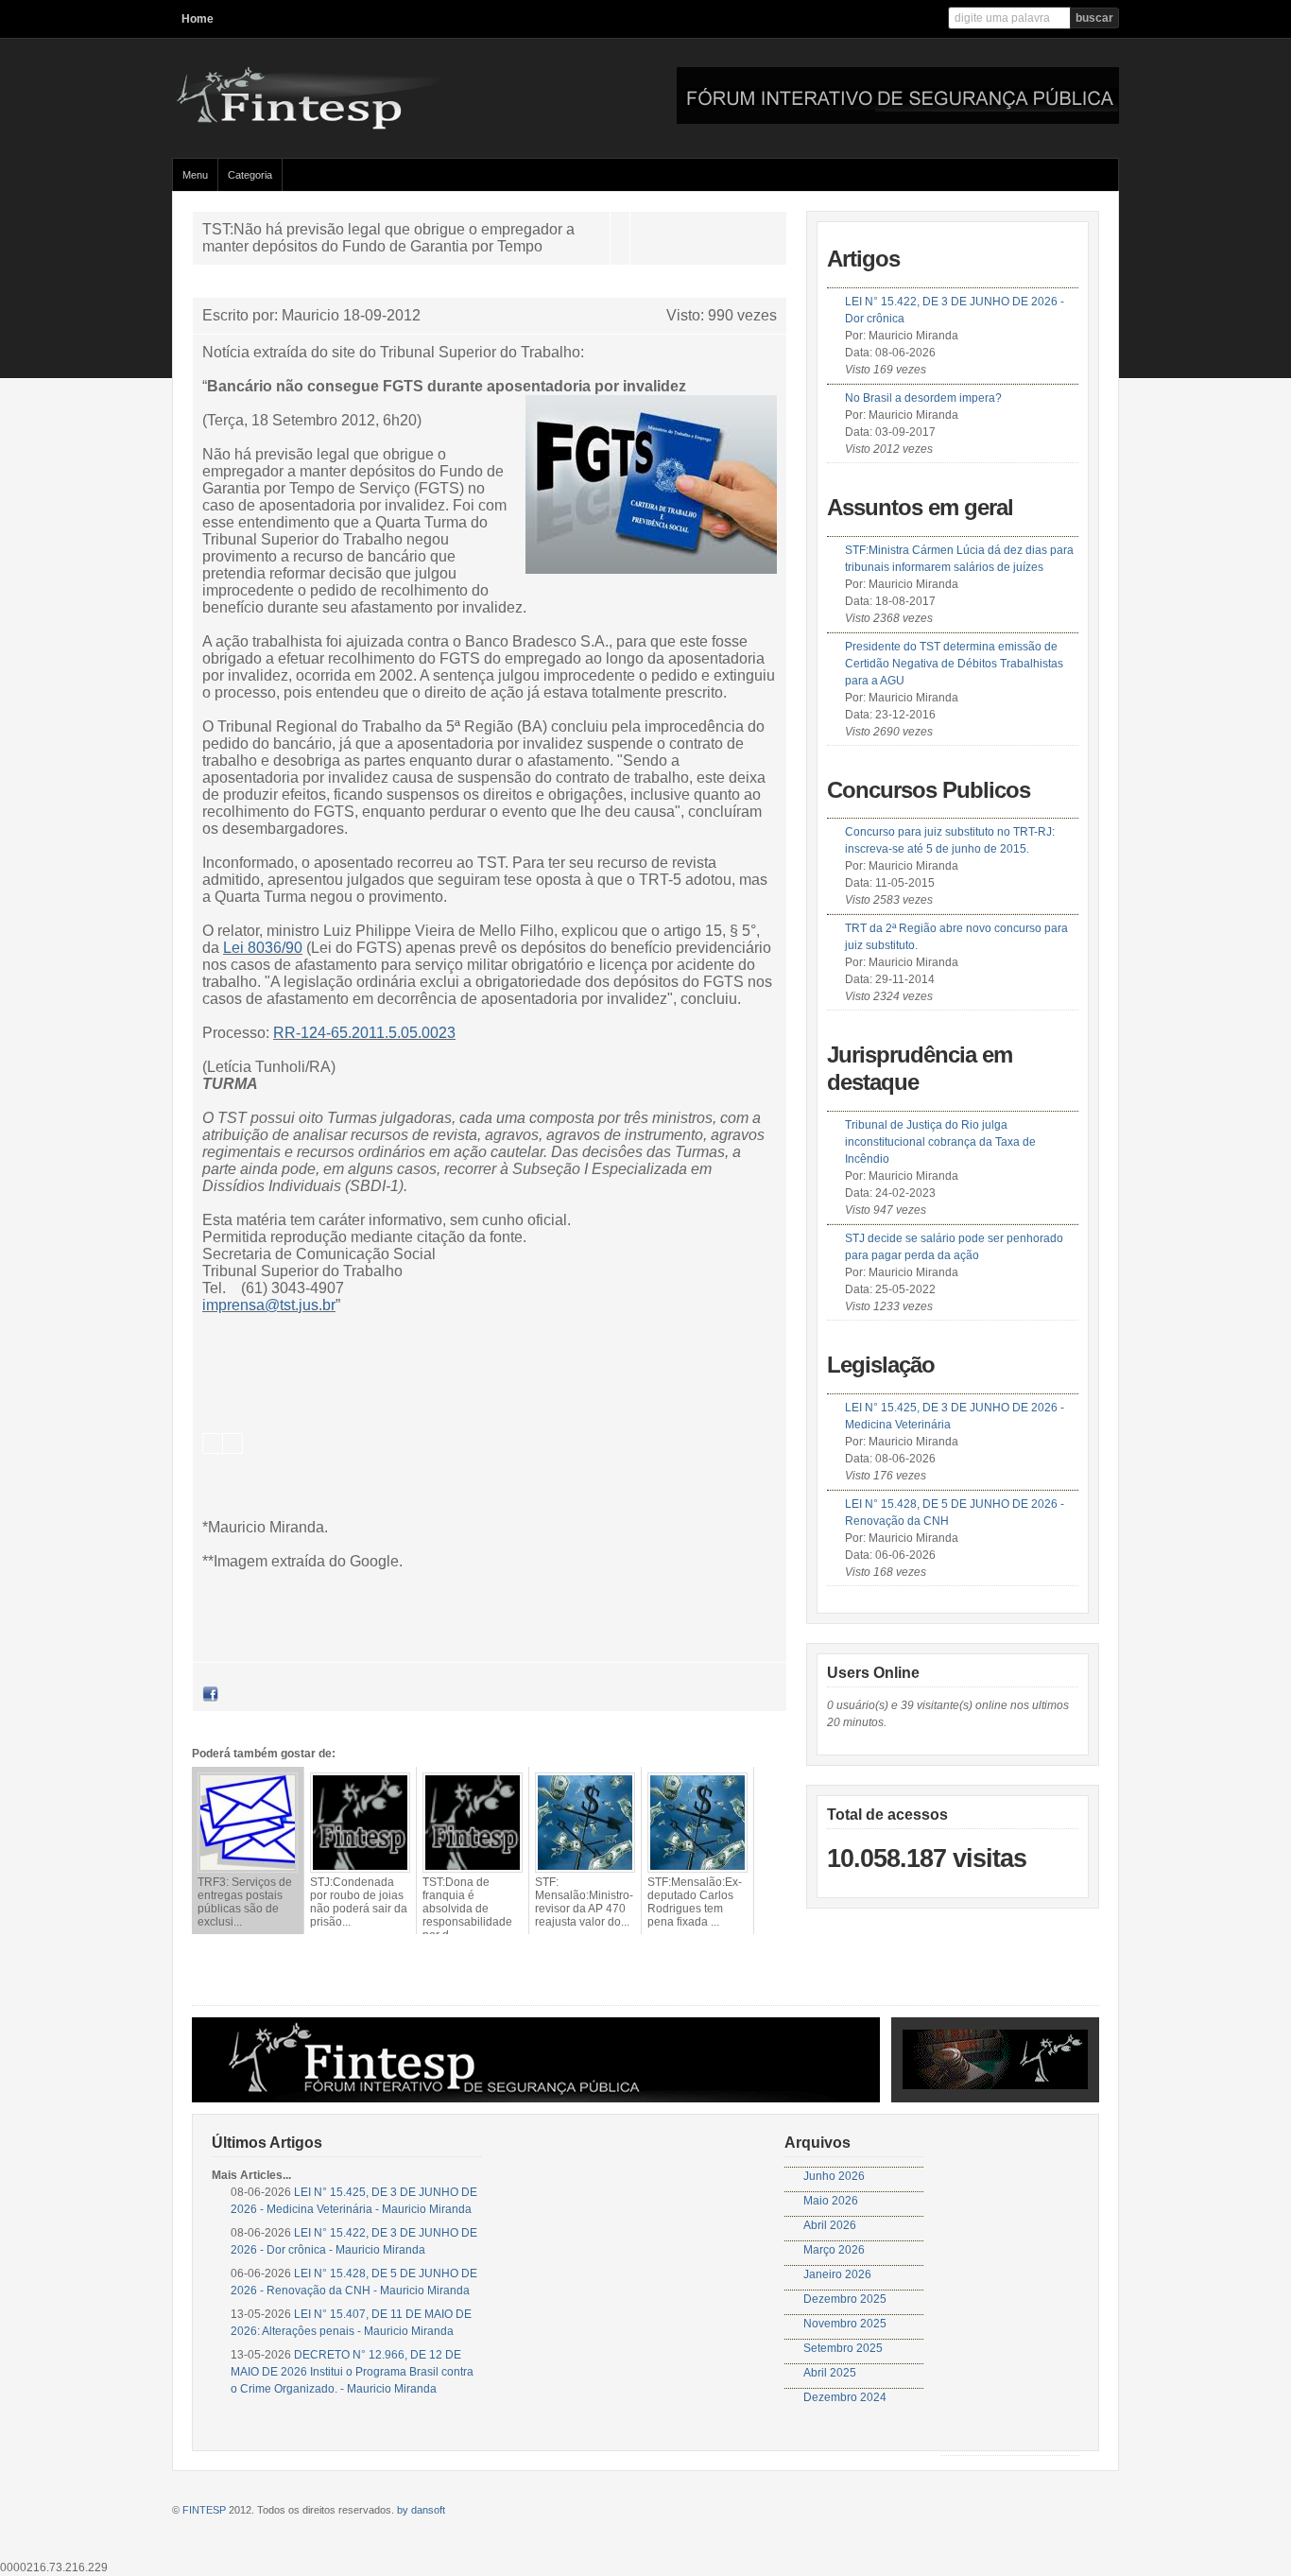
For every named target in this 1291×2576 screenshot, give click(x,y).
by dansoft (421, 2510)
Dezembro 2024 (845, 2397)
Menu (195, 175)
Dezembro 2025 (845, 2299)
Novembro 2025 (845, 2324)
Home (198, 19)
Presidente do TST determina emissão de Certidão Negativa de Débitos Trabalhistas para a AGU (954, 664)
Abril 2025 (830, 2373)
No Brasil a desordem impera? (923, 398)
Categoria (250, 175)
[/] (356, 126)
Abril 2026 (830, 2225)
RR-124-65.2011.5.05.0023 (364, 1033)
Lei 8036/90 (263, 948)
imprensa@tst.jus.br (269, 1305)
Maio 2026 (831, 2201)
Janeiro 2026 (837, 2274)
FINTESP (204, 2510)
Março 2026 (834, 2250)
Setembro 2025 (843, 2348)
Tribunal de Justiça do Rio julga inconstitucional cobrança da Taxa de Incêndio (940, 1142)
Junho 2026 (834, 2176)
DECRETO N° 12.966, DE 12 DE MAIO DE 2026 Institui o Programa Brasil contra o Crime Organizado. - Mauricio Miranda (352, 2372)
